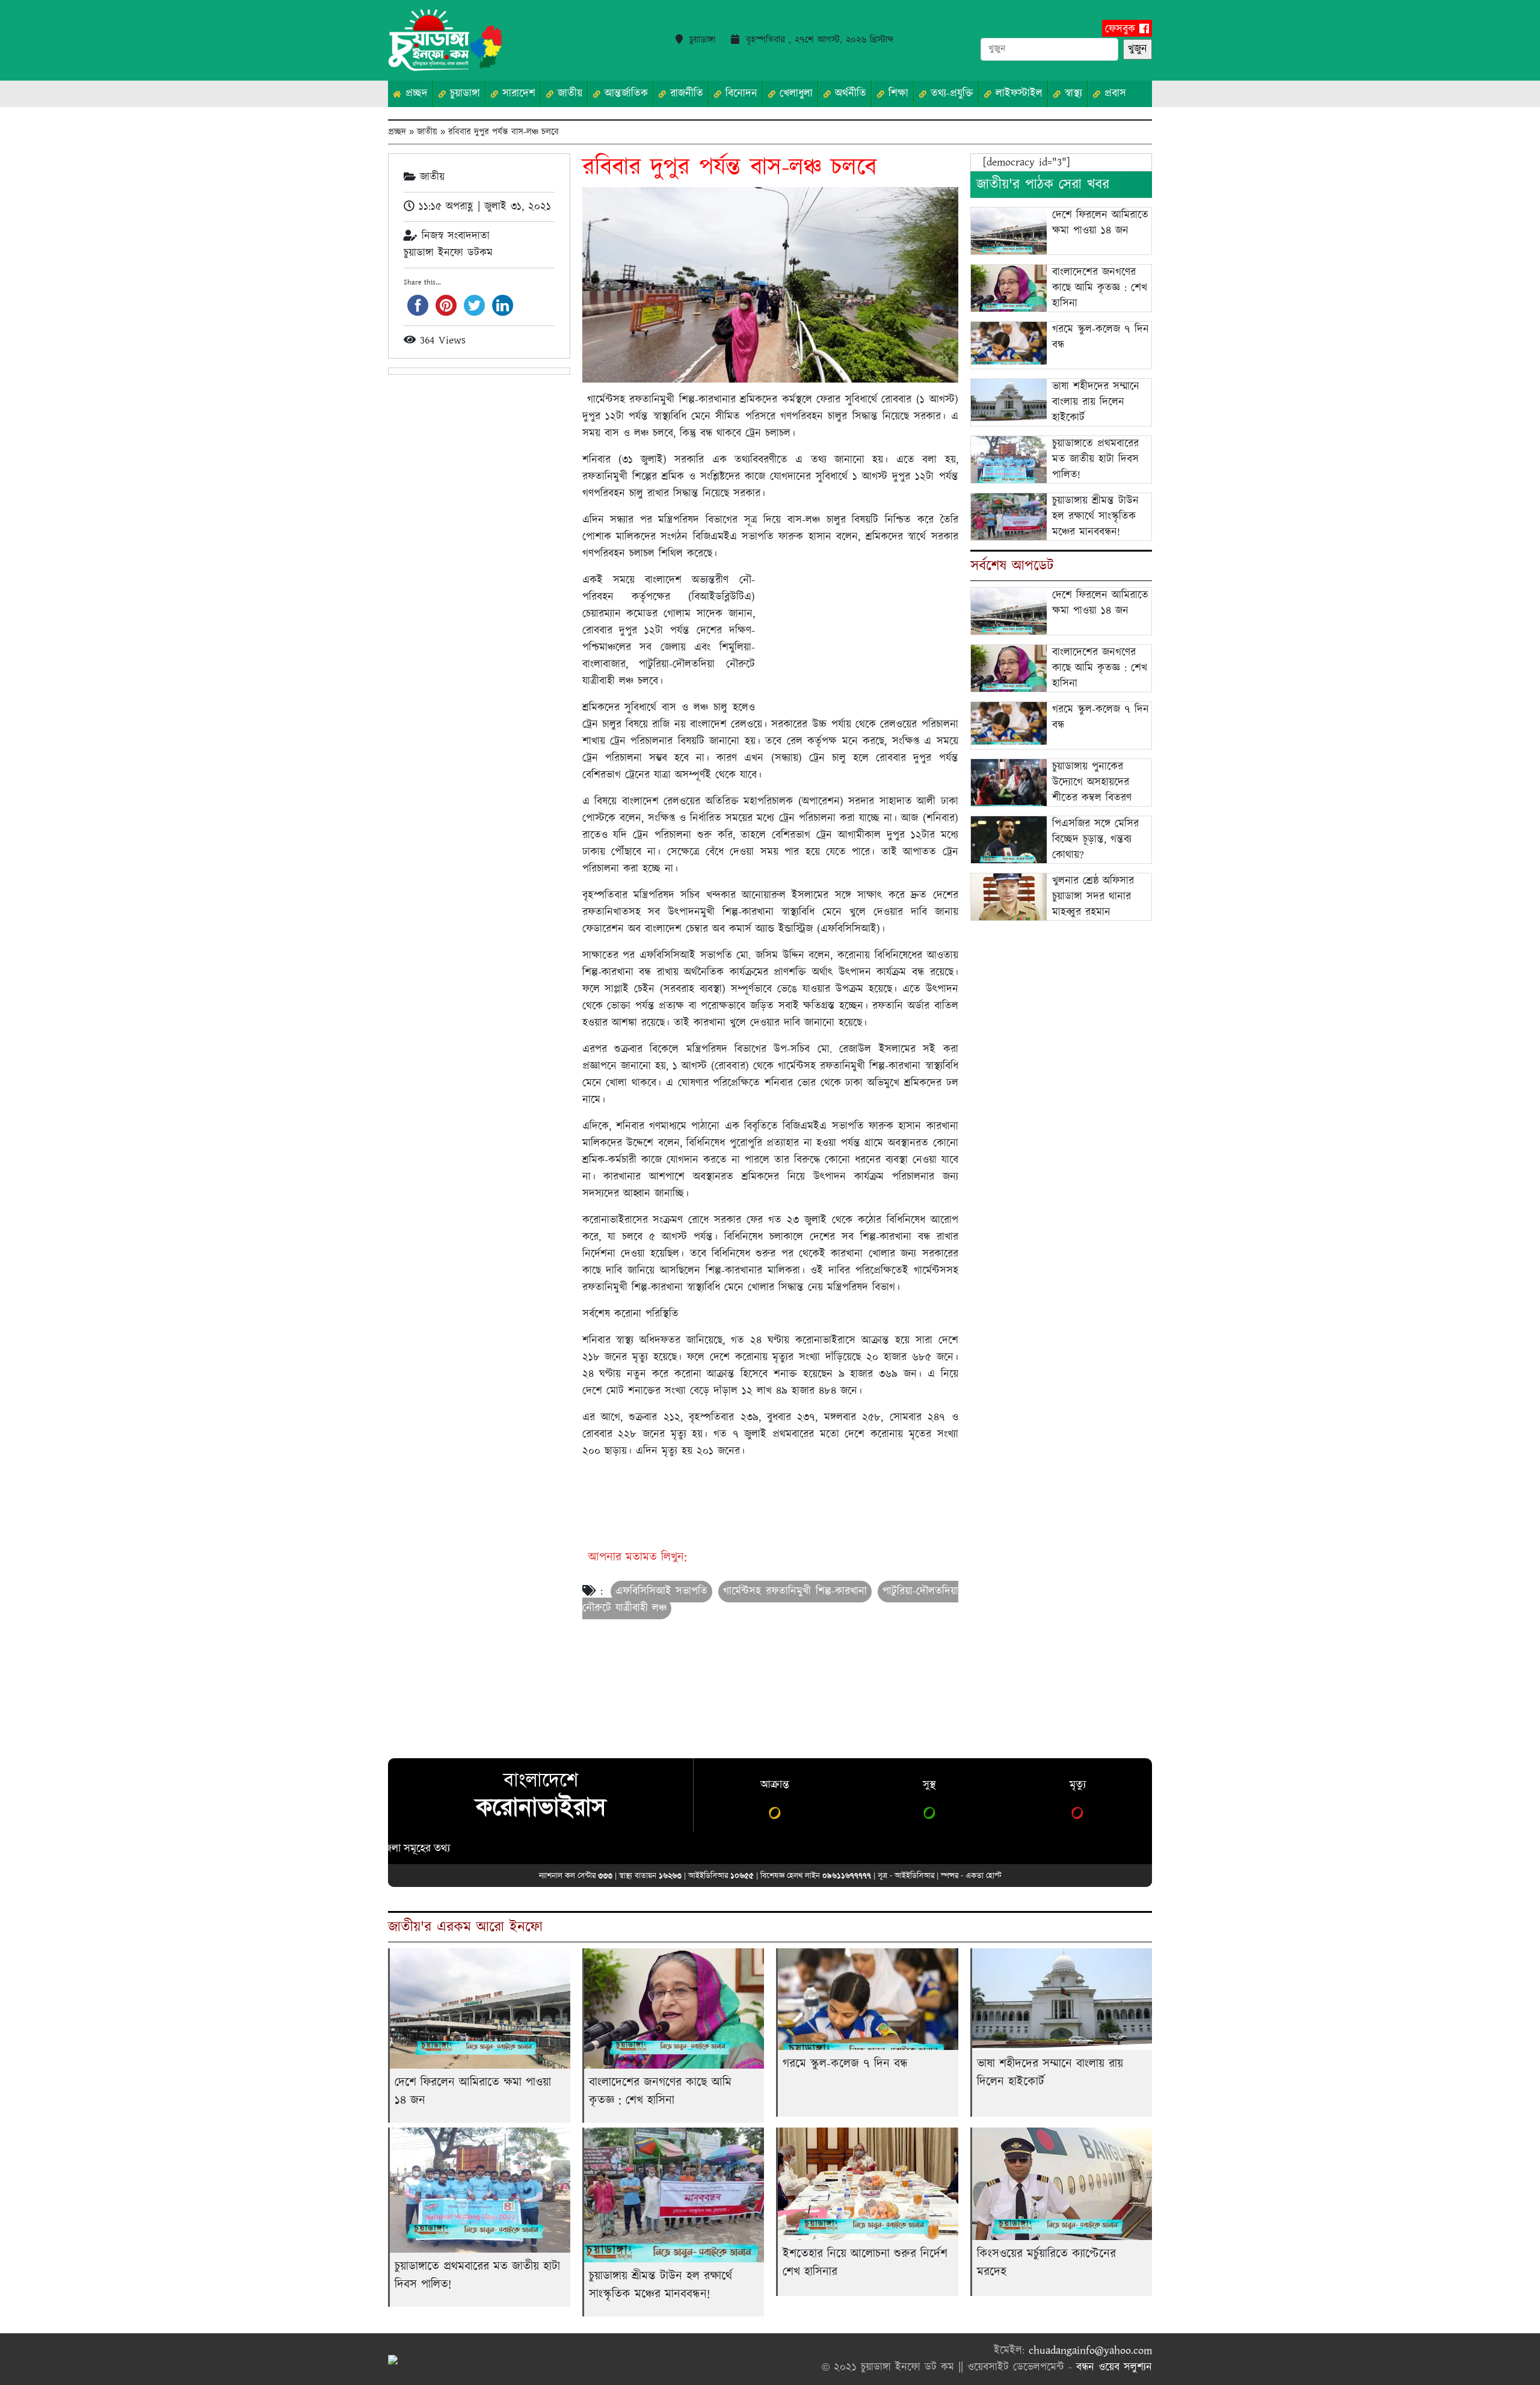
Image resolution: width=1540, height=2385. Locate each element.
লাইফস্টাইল (1017, 94)
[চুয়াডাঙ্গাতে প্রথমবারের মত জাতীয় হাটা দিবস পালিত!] (1009, 462)
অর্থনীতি (849, 94)
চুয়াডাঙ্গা (463, 94)
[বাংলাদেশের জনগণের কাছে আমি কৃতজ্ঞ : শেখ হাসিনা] (1009, 289)
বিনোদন (739, 94)
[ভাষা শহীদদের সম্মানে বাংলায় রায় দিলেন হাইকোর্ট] (1009, 400)
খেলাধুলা (794, 94)
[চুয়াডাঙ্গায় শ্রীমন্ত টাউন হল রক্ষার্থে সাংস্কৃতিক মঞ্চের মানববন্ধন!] (1009, 521)
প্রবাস (1113, 94)
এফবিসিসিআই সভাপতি (662, 1592)
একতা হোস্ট (984, 1875)
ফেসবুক (1122, 29)
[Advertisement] (859, 637)
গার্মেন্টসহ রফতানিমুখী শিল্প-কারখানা (795, 1592)
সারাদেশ (517, 94)
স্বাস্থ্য (1071, 94)
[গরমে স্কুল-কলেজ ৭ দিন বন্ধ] (1009, 343)
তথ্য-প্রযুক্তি (950, 94)
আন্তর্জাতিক (624, 94)
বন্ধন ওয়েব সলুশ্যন (1114, 2368)
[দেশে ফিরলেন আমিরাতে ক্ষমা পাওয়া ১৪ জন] (1009, 232)
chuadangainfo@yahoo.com (1090, 2351)
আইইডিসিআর (914, 1875)
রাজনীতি (685, 94)
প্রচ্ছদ (414, 94)
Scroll (1516, 2361)
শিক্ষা (896, 94)
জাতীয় (568, 94)
